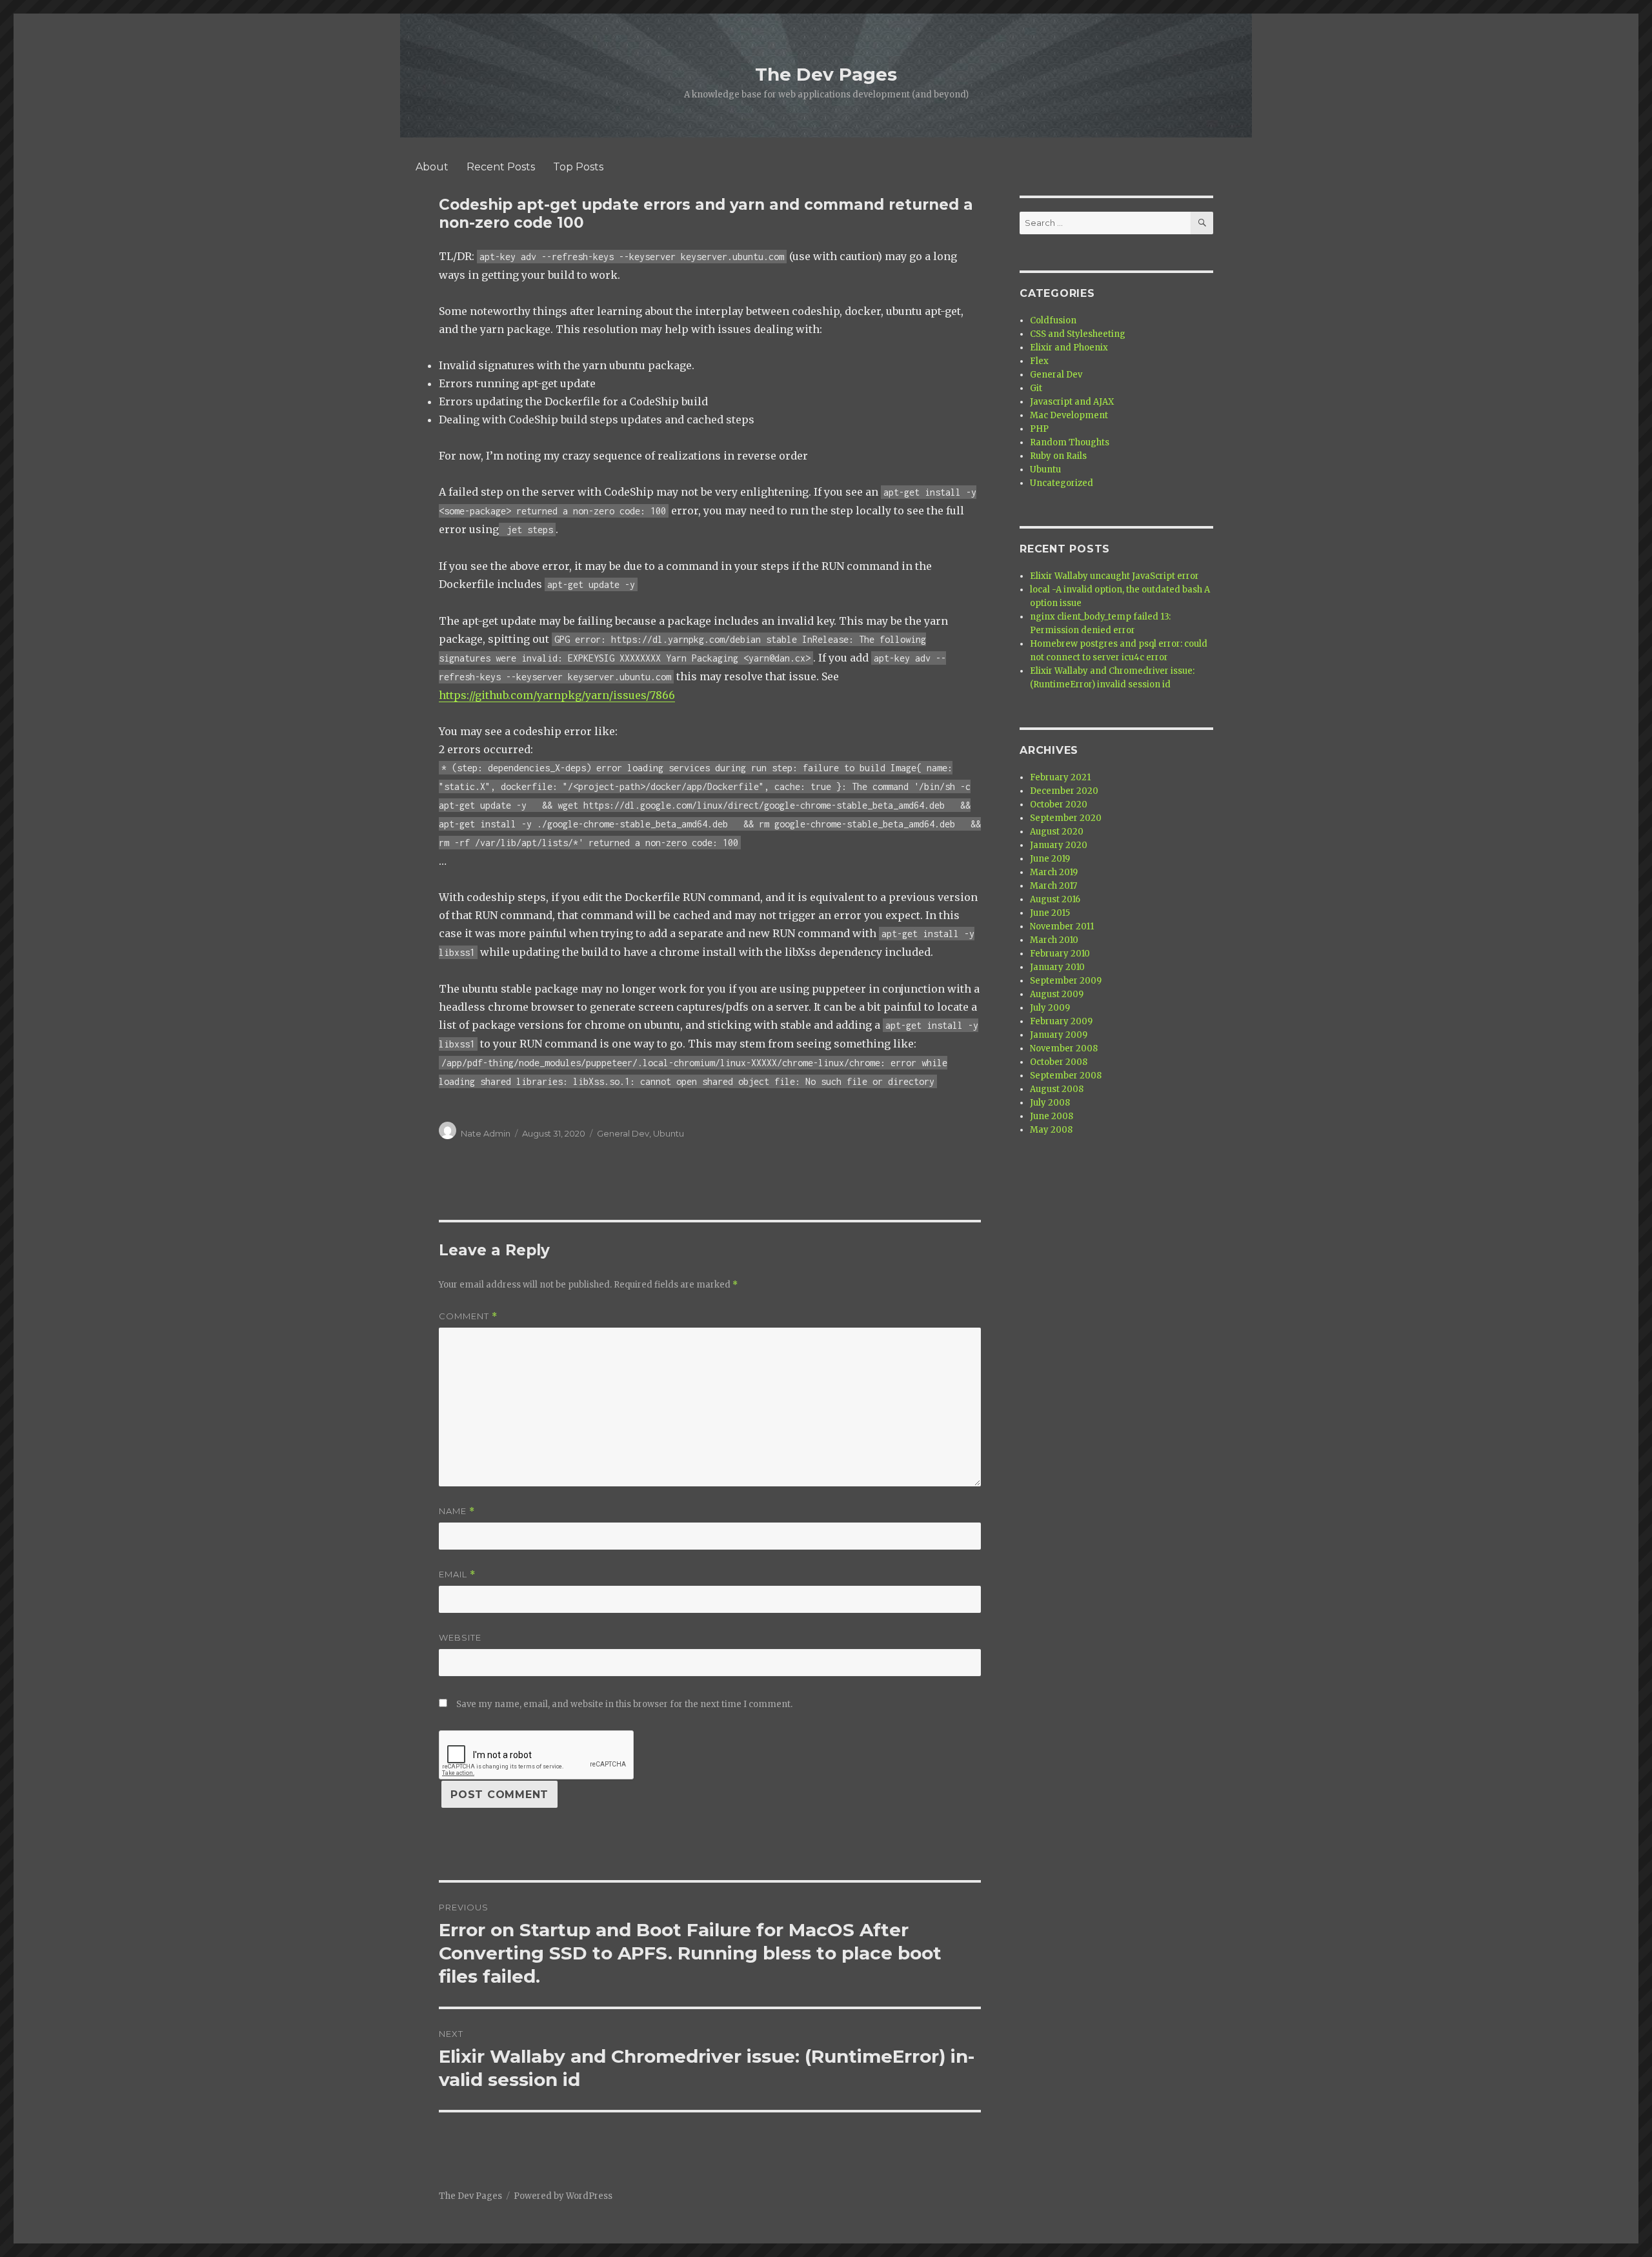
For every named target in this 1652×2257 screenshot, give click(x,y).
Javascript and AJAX (1072, 402)
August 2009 (1057, 994)
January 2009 (1059, 1035)
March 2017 (1053, 886)
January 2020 (1059, 845)
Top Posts (578, 167)
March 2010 (1054, 940)
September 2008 (1066, 1076)
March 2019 (1054, 872)
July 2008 (1050, 1103)
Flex (1039, 361)
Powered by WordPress (563, 2196)
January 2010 (1057, 967)
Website (460, 1637)
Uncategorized (1062, 483)
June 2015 (1050, 913)
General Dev (623, 1133)
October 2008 (1059, 1062)
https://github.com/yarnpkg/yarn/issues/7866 (557, 695)
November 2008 (1064, 1048)
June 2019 (1050, 859)
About (432, 167)
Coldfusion (1053, 320)
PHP (1039, 429)
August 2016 (1055, 899)
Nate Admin (486, 1133)
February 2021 (1060, 777)
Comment (468, 1316)
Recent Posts (501, 167)
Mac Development (1069, 415)
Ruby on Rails (1058, 456)
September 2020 (1066, 818)
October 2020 (1059, 805)
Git (1036, 388)
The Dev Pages (826, 74)
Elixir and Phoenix (1069, 348)
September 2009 (1066, 981)
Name (457, 1511)
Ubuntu (669, 1133)
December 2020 (1064, 791)
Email (457, 1574)
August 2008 (1057, 1089)
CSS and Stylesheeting (1078, 334)
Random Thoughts (1070, 442)
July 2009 (1050, 1008)
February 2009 (1061, 1021)
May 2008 (1051, 1130)
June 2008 (1052, 1116)
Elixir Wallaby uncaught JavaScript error (1114, 576)
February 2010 (1060, 954)
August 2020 (1057, 832)
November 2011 (1062, 926)
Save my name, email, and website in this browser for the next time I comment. (624, 1704)
